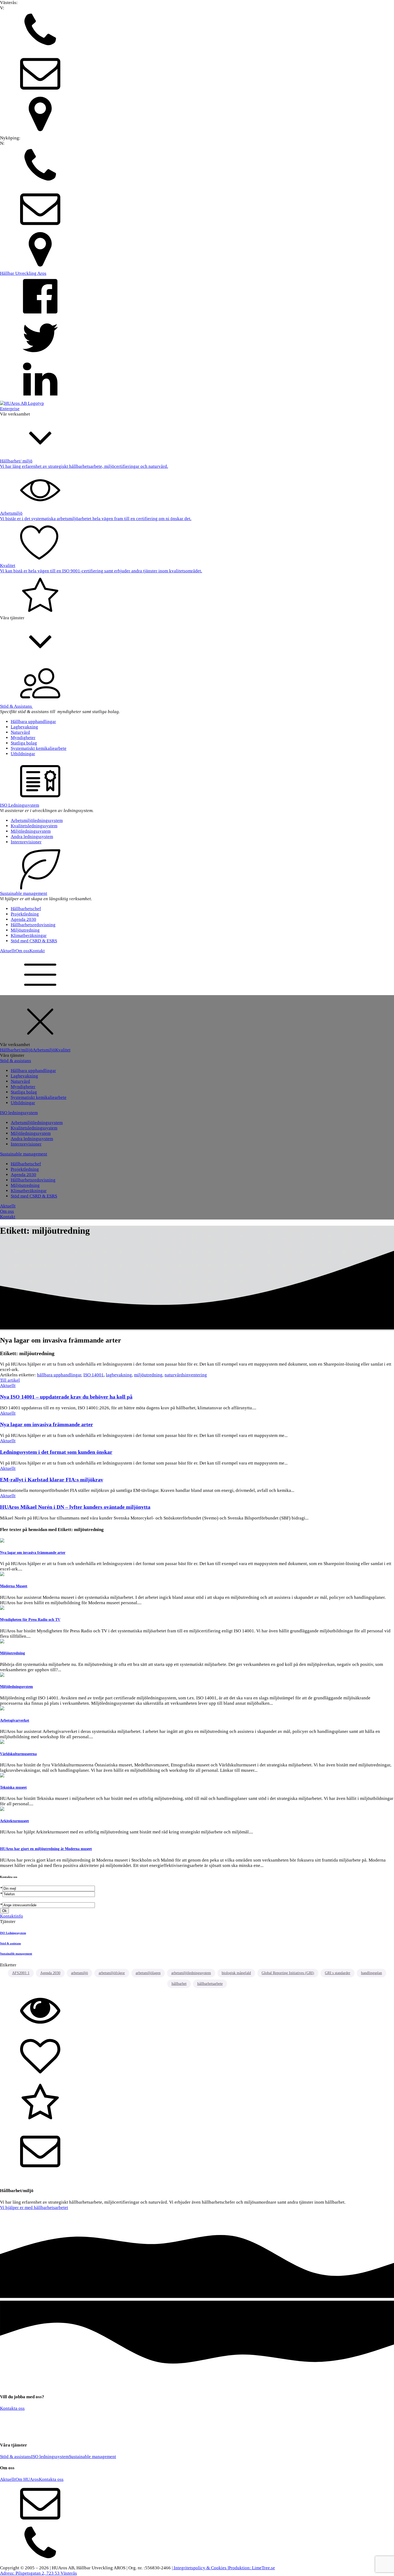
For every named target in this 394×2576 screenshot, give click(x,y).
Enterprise (10, 409)
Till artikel (10, 1380)
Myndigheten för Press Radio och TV (30, 1619)
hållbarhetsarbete (210, 1984)
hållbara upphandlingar (59, 1375)
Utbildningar (23, 754)
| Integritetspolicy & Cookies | (200, 2568)
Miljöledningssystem (31, 831)
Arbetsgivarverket (15, 1720)
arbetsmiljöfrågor (112, 1973)
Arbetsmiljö (44, 1050)
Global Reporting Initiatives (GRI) (288, 1973)
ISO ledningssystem (19, 1113)
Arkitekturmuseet (14, 1821)
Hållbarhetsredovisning (33, 925)
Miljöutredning (25, 930)
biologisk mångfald (236, 1973)
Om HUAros (27, 2479)
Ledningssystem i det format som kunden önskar (56, 1452)
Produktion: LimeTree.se (252, 2568)
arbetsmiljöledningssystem (191, 1973)
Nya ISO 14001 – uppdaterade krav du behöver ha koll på (66, 1397)
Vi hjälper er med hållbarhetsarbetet (34, 2208)
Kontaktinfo (12, 1916)
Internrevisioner (26, 842)
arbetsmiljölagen (148, 1973)
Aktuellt (8, 951)
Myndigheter (23, 738)
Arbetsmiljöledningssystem (37, 820)
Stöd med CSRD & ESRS (34, 941)
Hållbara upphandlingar (33, 722)
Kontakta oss (12, 2408)
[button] (197, 31)
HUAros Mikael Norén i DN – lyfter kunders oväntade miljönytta (75, 1507)
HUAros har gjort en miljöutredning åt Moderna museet (46, 1849)
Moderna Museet (14, 1586)
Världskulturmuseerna (18, 1754)
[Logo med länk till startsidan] (22, 403)
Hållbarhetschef (26, 909)
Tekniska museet (13, 1787)
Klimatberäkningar (29, 935)
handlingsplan (371, 1973)
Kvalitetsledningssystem (34, 826)
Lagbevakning (24, 727)
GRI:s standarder (338, 1973)
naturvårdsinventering (186, 1375)
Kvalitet (63, 1050)
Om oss (23, 951)
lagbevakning (119, 1375)
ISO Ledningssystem (20, 805)
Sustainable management (24, 893)
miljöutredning (148, 1375)
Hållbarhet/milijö (16, 1050)
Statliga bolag (24, 743)
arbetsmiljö (79, 1973)
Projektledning (25, 914)
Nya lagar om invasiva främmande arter (47, 1424)
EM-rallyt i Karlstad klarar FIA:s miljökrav (52, 1480)
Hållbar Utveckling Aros (23, 273)
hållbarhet (179, 1984)
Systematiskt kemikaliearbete (39, 748)
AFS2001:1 (21, 1973)
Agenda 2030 (23, 919)
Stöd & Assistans (16, 706)
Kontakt (37, 951)
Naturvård (20, 732)
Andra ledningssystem (32, 837)
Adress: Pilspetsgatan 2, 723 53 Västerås (38, 2573)
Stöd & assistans (16, 1061)
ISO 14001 (94, 1375)
